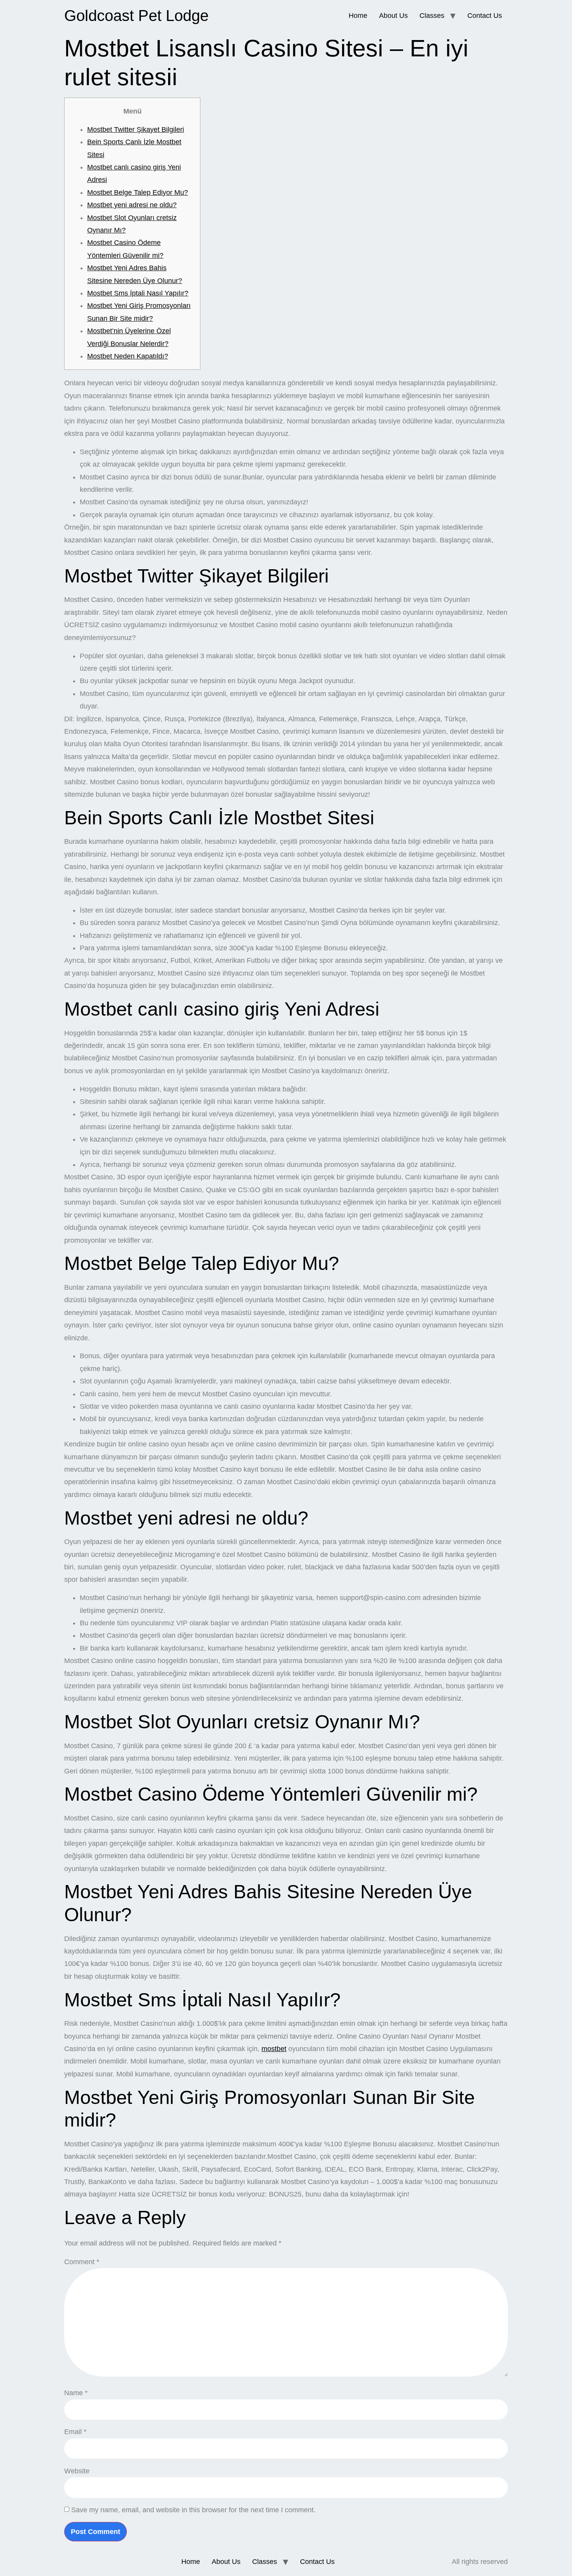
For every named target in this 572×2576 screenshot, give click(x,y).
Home (358, 16)
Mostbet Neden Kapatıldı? (128, 356)
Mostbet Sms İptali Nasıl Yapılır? (138, 293)
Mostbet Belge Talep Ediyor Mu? (138, 192)
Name (76, 2393)
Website (77, 2471)
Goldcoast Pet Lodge (136, 16)
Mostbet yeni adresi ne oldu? (132, 205)
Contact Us (485, 16)
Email (75, 2432)
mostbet (274, 2049)
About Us (393, 16)
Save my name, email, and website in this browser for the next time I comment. (193, 2510)
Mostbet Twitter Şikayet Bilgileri (136, 129)
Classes (432, 16)
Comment (82, 2262)
